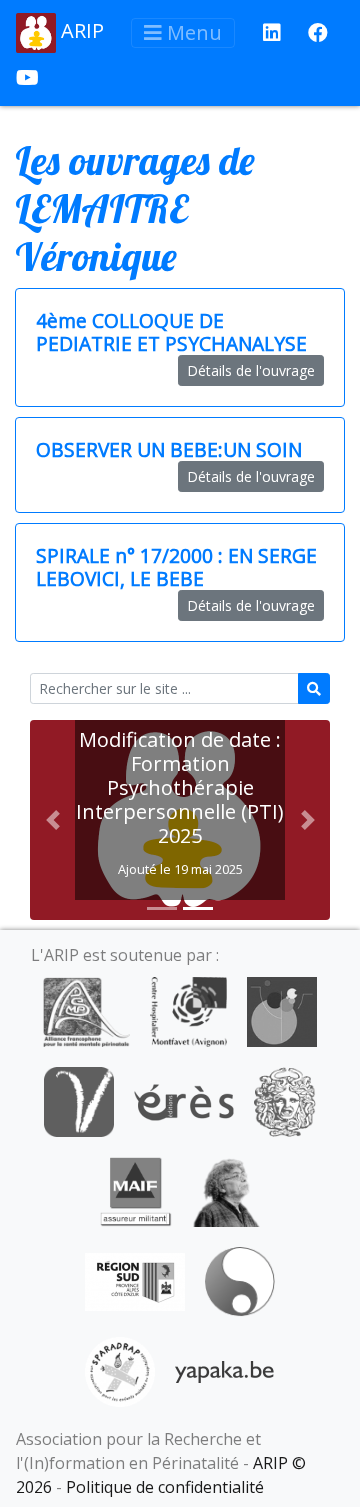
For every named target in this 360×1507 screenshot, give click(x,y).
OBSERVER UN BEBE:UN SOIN (169, 449)
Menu (192, 32)
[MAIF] (135, 1190)
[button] (52, 820)
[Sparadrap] (120, 1370)
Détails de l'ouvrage (251, 370)
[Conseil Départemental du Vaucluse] (79, 1100)
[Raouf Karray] (226, 1190)
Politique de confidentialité (165, 1487)
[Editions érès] (184, 1100)
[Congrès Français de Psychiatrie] (282, 1010)
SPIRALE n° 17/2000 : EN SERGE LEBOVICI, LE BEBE (176, 567)
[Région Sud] (135, 1280)
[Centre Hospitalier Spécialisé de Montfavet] (188, 1010)
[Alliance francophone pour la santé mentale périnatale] (86, 1010)
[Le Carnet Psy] (285, 1100)
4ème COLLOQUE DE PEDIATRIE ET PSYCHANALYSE (171, 332)
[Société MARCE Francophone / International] (239, 1280)
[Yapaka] (225, 1370)
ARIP (80, 30)
